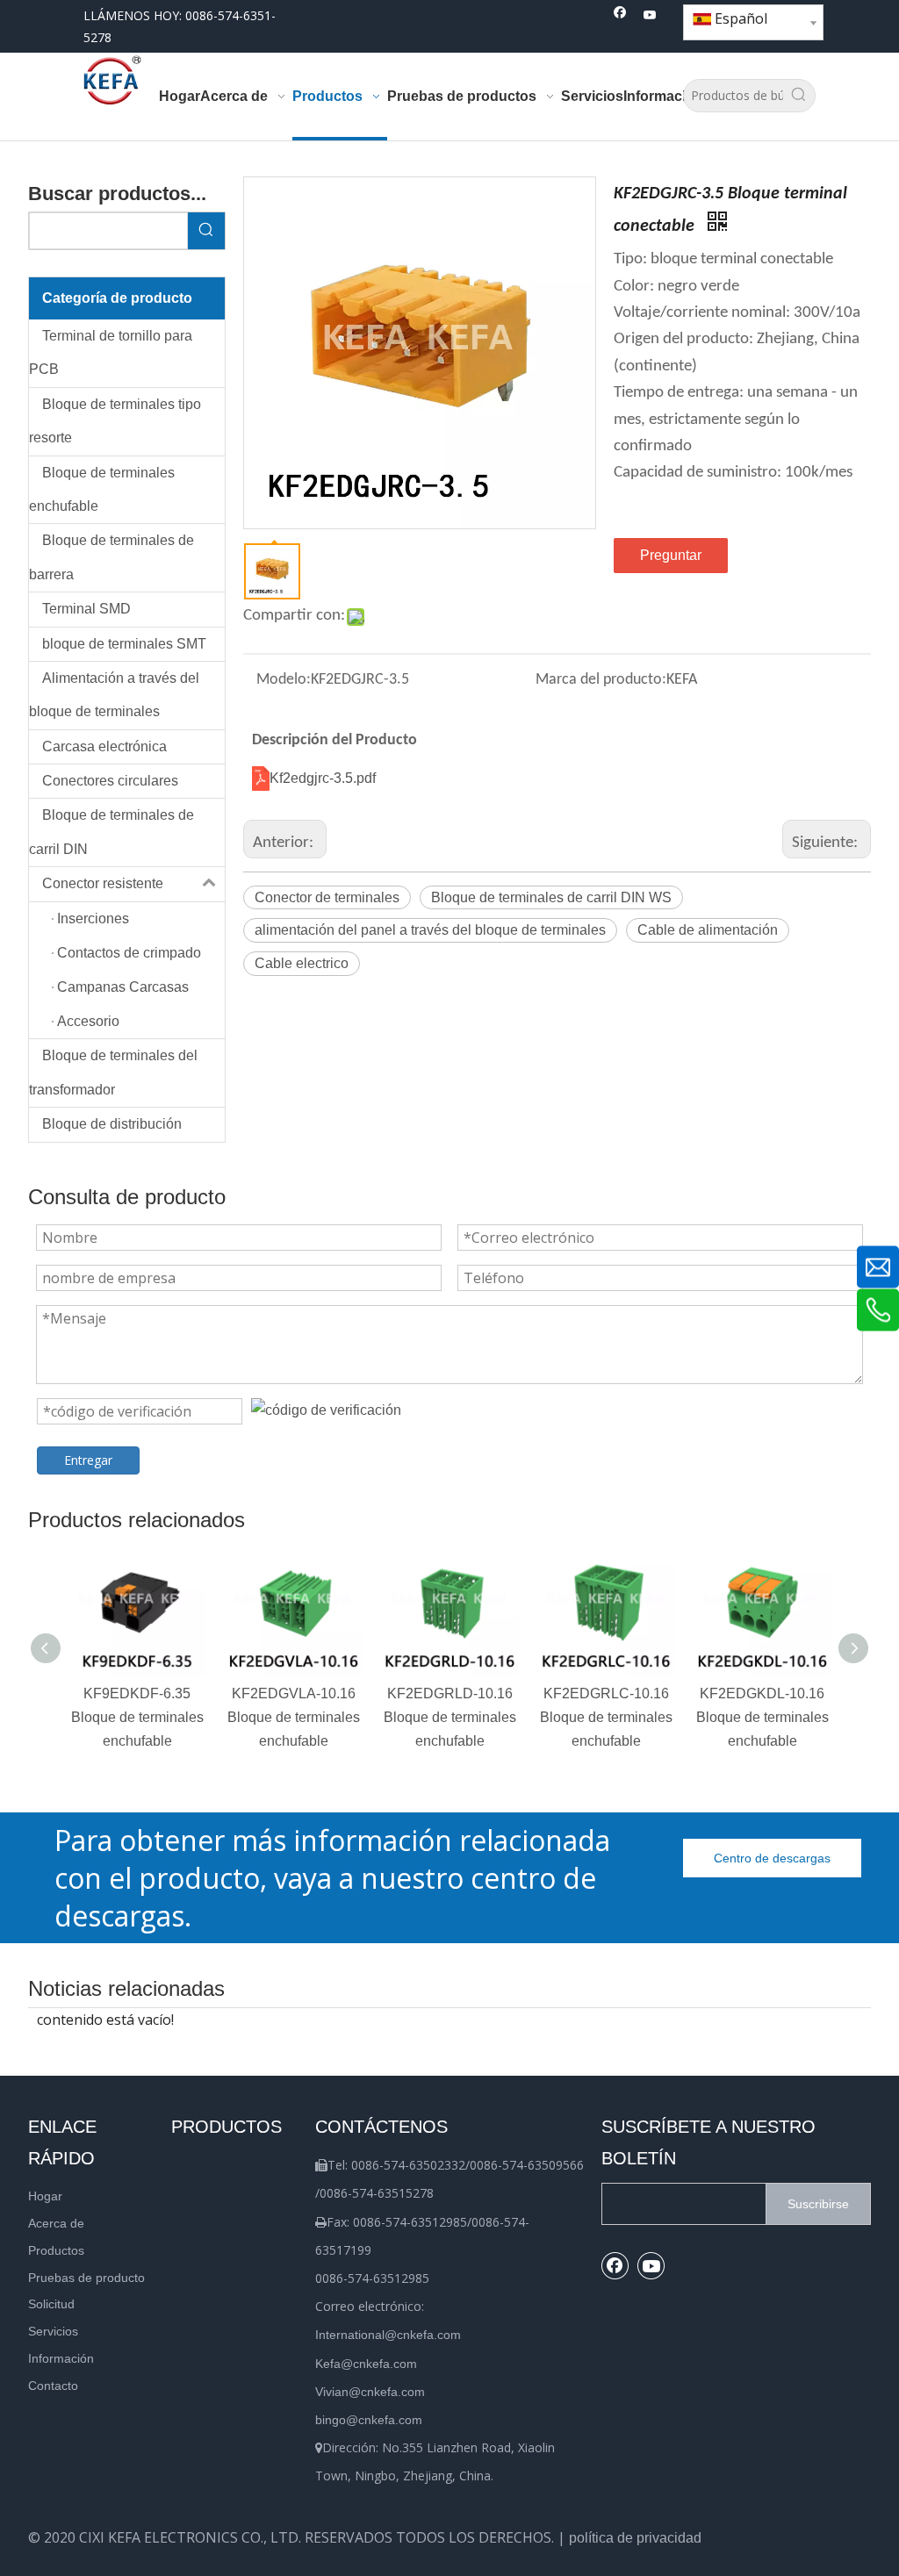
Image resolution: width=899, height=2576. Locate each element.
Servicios (53, 2331)
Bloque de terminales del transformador (113, 1072)
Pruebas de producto (86, 2278)
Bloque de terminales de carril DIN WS (551, 897)
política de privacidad (635, 2538)
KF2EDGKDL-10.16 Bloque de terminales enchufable (762, 1717)
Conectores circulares (110, 781)
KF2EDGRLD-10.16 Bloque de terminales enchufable (450, 1717)
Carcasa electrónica (104, 746)
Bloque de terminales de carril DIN (111, 832)
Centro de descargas (772, 1858)
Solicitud (51, 2304)
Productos (56, 2250)
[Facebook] (620, 16)
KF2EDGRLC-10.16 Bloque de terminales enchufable (606, 1717)
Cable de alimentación (708, 930)
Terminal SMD (86, 609)
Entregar (88, 1460)
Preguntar (671, 555)
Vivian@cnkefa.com (370, 2392)
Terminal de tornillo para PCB (111, 352)
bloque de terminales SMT (124, 644)
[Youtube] (650, 16)
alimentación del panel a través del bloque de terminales (430, 930)
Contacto (53, 2386)
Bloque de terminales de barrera (111, 557)
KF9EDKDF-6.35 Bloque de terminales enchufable (137, 1717)
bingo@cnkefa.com (369, 2420)
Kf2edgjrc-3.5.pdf (323, 778)
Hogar (45, 2196)
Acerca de (56, 2223)
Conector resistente (103, 883)
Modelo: (284, 680)
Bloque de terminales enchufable (102, 489)
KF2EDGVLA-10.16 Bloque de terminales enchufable (294, 1717)
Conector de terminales (327, 897)
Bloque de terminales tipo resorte (115, 421)
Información (61, 2358)
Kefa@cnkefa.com (366, 2364)
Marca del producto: (601, 680)
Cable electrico (302, 963)
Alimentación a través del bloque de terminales (114, 695)
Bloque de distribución (112, 1124)
